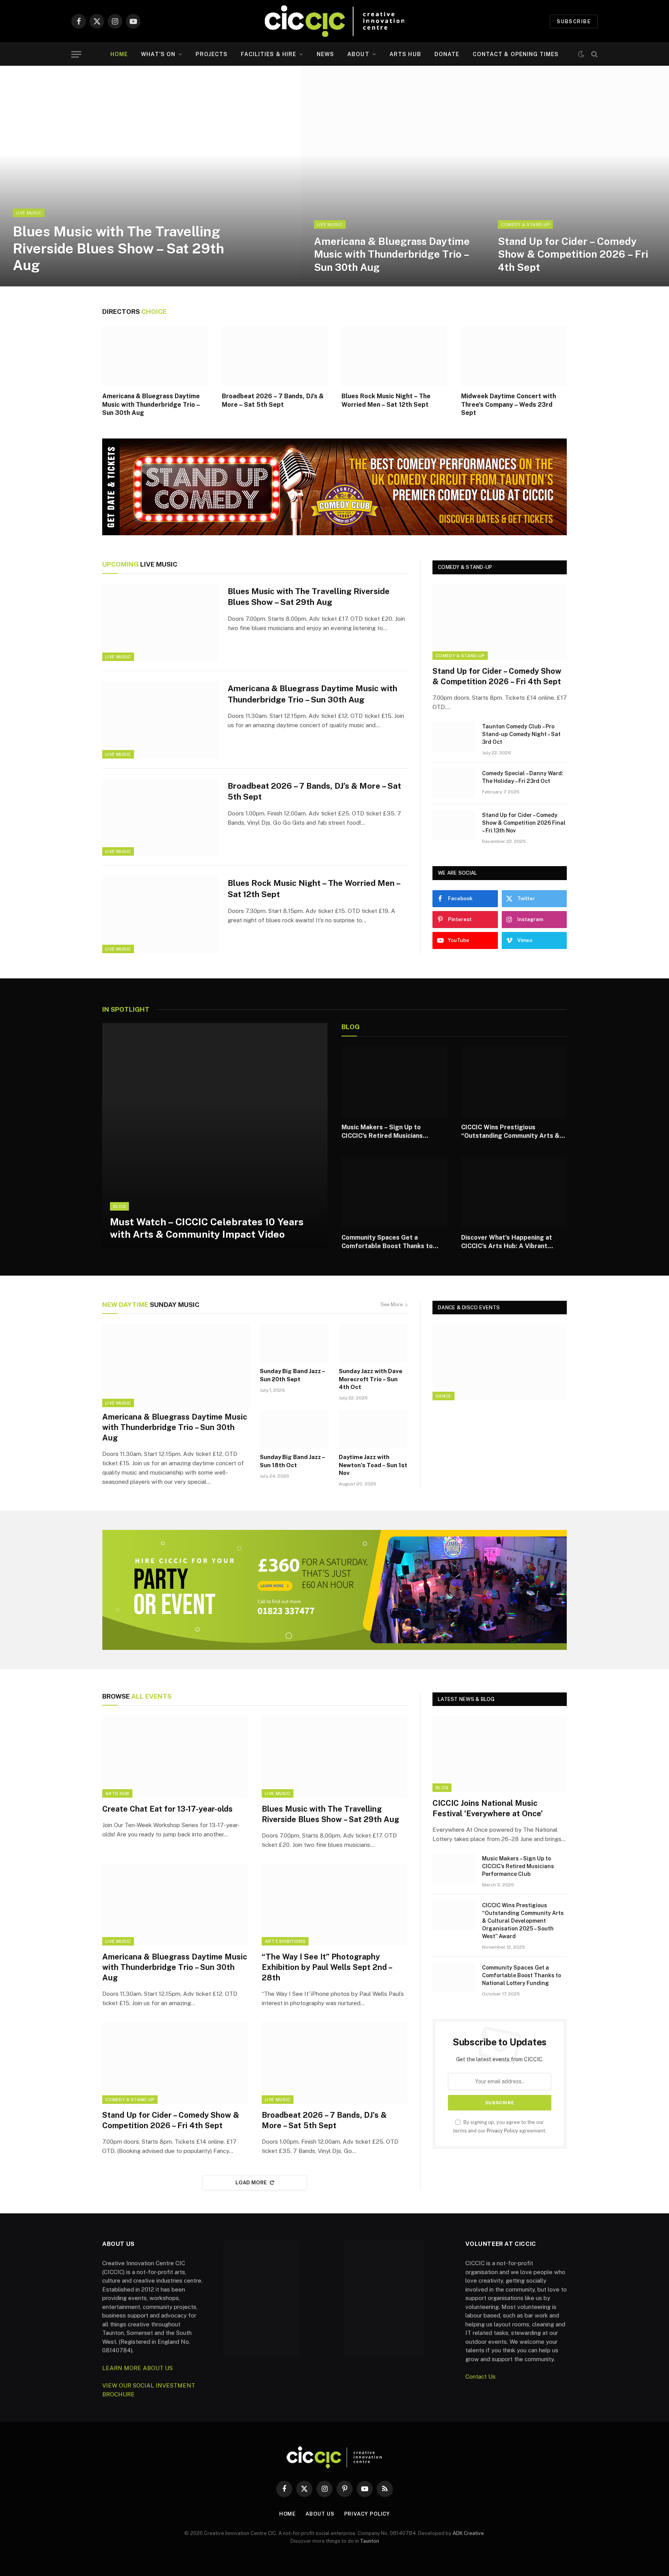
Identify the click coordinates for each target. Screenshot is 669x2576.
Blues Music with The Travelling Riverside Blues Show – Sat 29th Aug (118, 248)
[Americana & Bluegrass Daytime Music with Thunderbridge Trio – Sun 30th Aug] (393, 176)
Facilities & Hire (268, 54)
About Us (320, 2514)
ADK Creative (468, 2533)
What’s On (158, 54)
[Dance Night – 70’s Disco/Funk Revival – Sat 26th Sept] (500, 1362)
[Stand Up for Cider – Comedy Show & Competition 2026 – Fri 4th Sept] (577, 176)
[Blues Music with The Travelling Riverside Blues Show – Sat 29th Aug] (151, 176)
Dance (443, 1396)
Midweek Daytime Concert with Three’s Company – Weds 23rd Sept (509, 405)
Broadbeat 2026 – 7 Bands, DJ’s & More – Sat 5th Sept (273, 400)
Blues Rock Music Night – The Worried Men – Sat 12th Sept (386, 400)
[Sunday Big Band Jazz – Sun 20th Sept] (294, 1343)
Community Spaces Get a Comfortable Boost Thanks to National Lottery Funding (387, 1242)
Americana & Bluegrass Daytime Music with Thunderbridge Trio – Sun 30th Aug (392, 254)
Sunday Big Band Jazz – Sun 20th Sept (292, 1375)
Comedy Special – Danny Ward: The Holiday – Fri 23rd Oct (523, 777)
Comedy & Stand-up (526, 224)
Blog (119, 1206)
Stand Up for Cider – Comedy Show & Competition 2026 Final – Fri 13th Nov (524, 823)
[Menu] (76, 54)
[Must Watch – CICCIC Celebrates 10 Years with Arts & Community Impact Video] (215, 1136)
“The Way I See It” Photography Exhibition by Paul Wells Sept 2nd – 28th (327, 1967)
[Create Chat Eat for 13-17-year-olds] (175, 1757)
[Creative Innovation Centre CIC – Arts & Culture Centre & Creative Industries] (334, 21)
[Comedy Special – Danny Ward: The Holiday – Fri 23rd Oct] (454, 783)
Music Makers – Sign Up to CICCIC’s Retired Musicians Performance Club (382, 1132)
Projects (212, 54)
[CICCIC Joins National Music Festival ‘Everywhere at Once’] (500, 1754)
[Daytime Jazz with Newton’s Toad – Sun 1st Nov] (373, 1429)
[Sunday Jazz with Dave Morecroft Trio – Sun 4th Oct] (373, 1343)
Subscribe (574, 21)
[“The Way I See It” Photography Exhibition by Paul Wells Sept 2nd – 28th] (334, 1905)
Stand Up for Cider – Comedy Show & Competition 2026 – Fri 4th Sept (573, 254)
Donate (447, 54)
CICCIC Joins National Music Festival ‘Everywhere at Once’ (488, 1808)
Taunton (370, 2541)
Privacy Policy (502, 2131)
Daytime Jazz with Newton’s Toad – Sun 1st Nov (373, 1465)
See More (392, 1304)
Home (119, 54)
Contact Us (480, 2376)
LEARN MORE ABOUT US (137, 2368)
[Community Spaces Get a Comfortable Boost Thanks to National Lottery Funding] (394, 1192)
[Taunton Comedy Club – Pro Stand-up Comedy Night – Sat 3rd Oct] (454, 736)
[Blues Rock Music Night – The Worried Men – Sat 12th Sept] (394, 356)
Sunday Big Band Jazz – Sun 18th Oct (292, 1461)
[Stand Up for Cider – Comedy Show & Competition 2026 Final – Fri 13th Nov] (454, 825)
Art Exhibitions (285, 1941)
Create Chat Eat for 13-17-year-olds (167, 1809)
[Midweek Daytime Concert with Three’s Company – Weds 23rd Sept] (514, 356)
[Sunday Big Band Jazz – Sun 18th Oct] (294, 1429)
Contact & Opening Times (516, 54)
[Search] (594, 54)
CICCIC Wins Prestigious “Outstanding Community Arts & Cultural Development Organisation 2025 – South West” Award (512, 1132)
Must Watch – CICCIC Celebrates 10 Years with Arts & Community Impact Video (207, 1228)
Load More (251, 2183)
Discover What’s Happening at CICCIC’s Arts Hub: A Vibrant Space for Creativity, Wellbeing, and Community (510, 1242)
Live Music (29, 213)
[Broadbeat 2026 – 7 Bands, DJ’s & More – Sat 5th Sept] (275, 356)
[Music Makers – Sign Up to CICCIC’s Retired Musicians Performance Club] (394, 1082)
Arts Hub (405, 54)
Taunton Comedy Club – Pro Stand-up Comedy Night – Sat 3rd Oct (521, 734)
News (325, 54)
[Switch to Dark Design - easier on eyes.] (581, 54)
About (358, 54)
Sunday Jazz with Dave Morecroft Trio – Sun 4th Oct (371, 1379)
